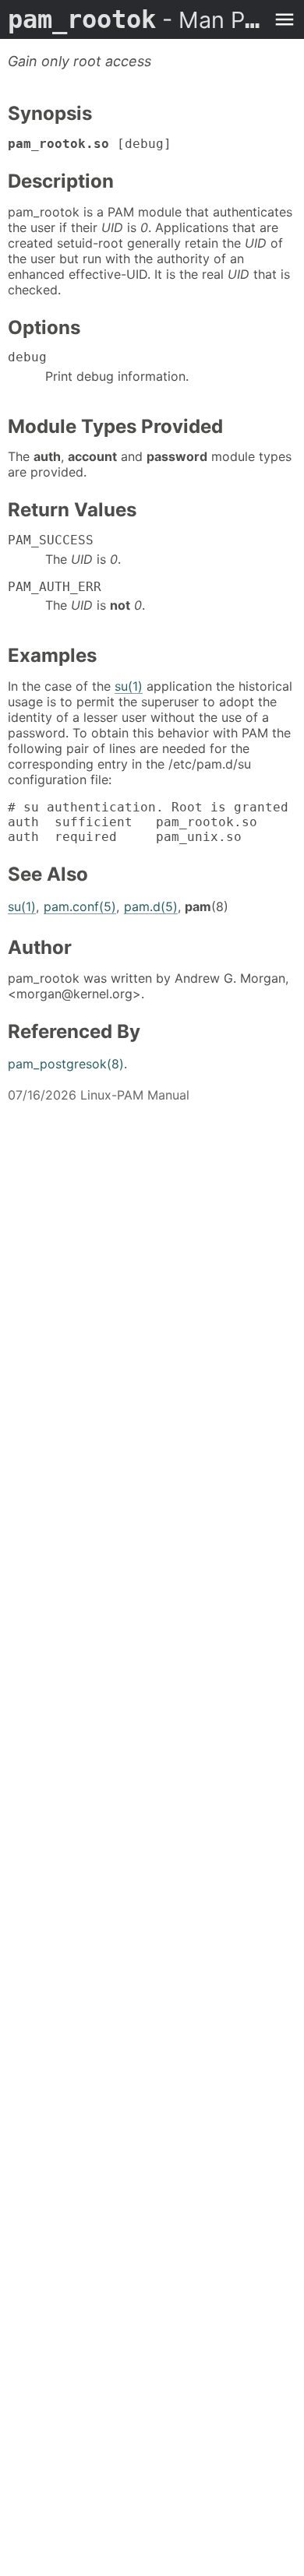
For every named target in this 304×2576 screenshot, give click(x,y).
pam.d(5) (151, 906)
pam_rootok (136, 19)
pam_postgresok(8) (66, 1064)
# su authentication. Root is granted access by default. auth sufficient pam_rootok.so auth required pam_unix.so (152, 822)
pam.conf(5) (80, 906)
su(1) (129, 686)
